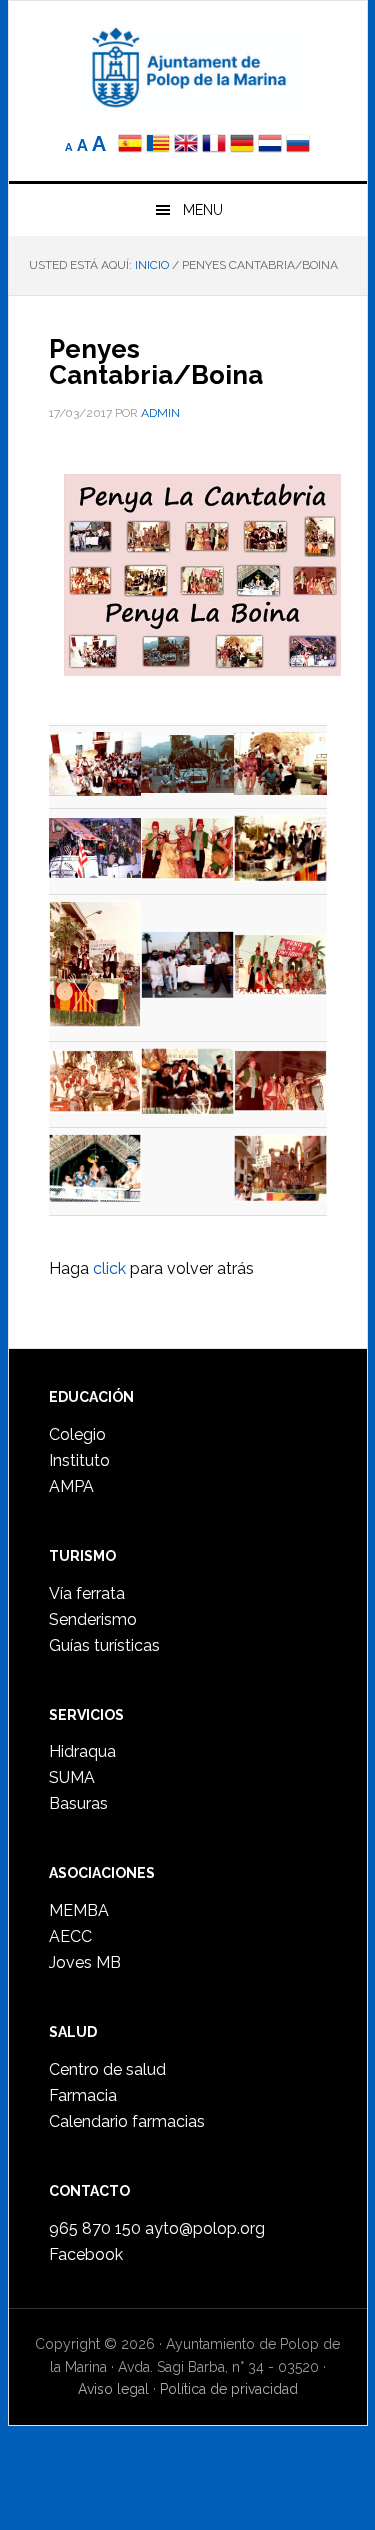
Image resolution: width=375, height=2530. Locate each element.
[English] (186, 145)
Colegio (77, 1434)
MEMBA (79, 1910)
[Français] (214, 145)
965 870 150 (95, 2228)
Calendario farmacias (127, 2121)
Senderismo (93, 1619)
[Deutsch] (242, 145)
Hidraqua (82, 1751)
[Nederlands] (272, 145)
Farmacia (83, 2095)
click (109, 1268)
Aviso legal (113, 2389)
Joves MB (85, 1962)
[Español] (130, 145)
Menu (203, 210)
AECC (70, 1936)
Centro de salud (107, 2069)
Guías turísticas (104, 1645)
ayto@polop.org (205, 2228)
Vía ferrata (87, 1593)
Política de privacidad (229, 2389)
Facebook (86, 2254)
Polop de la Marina (188, 66)
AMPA (71, 1486)
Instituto (79, 1460)
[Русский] (298, 145)
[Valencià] (158, 145)
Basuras (78, 1803)
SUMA (72, 1777)
